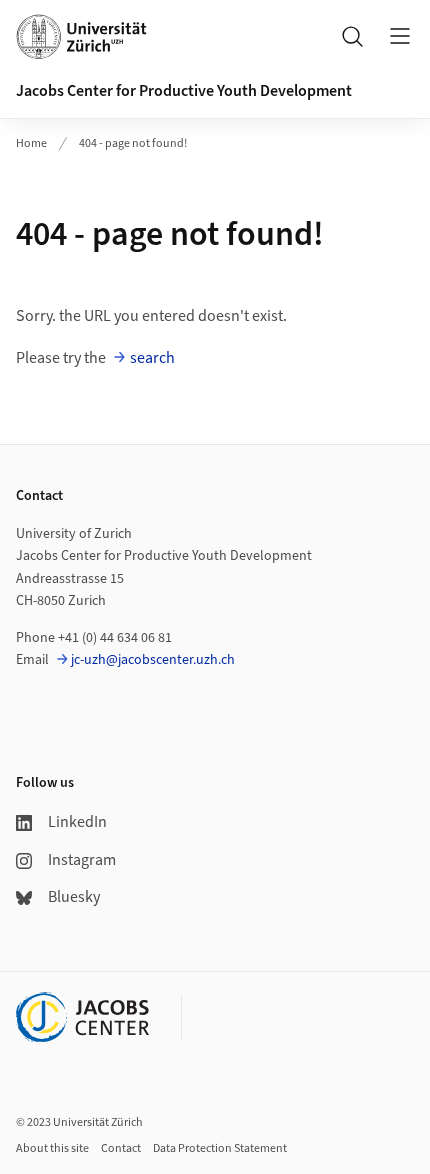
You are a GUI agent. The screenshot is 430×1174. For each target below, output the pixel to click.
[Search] (352, 36)
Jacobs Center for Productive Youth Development (184, 91)
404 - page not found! (133, 143)
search (152, 358)
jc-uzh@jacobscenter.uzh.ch (153, 660)
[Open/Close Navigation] (400, 36)
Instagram (82, 860)
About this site (52, 1148)
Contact (121, 1148)
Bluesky (74, 897)
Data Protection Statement (220, 1148)
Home (31, 143)
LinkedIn (77, 822)
